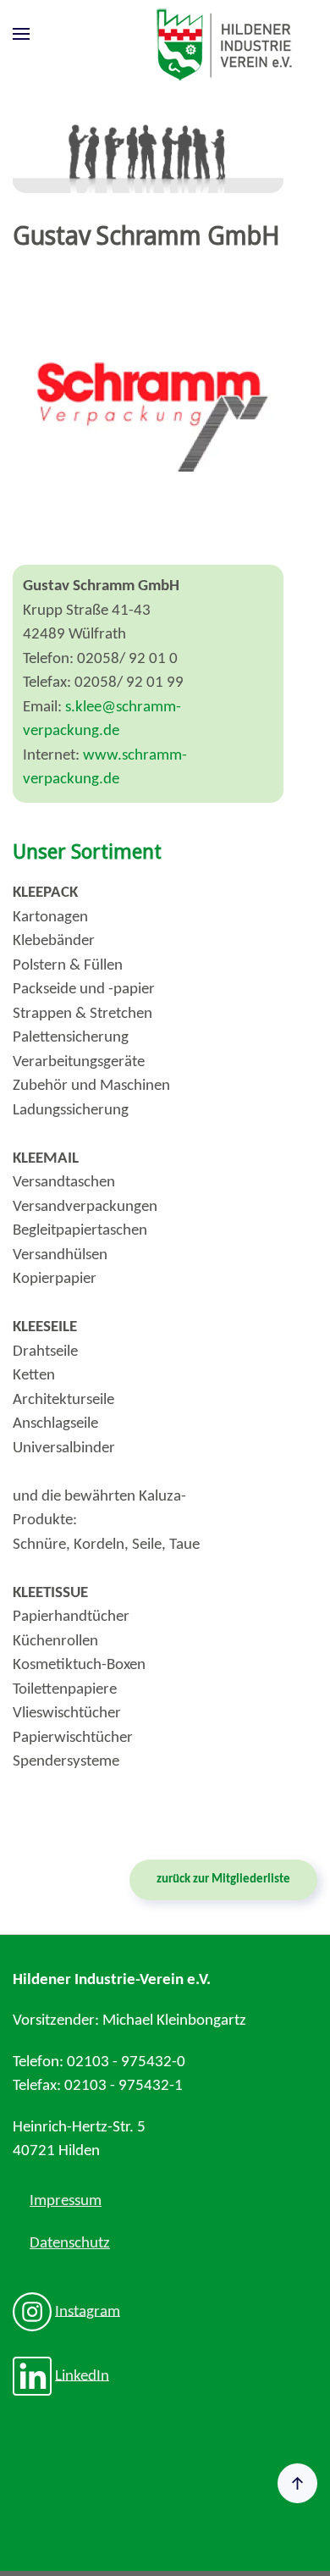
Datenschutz (70, 2244)
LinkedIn (82, 2376)
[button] (21, 34)
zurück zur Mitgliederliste (223, 1879)
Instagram (88, 2311)
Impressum (66, 2201)
